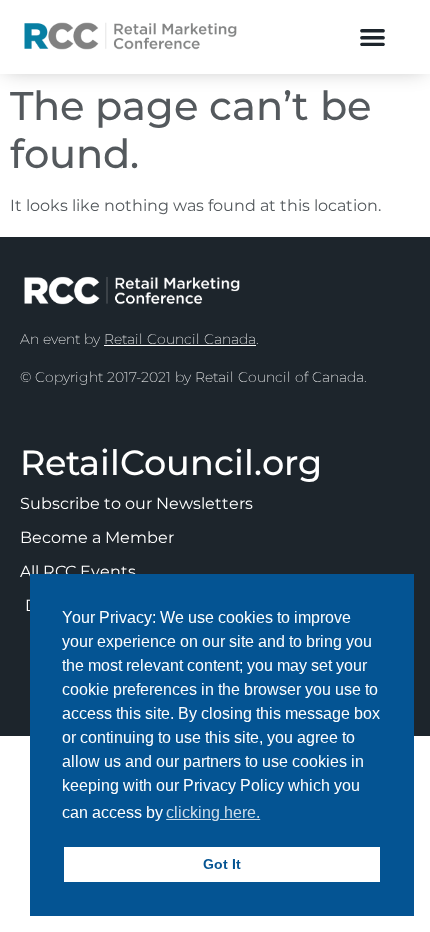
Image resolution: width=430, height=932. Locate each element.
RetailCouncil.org (171, 462)
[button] (372, 36)
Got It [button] (222, 864)
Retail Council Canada (180, 339)
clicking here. (213, 812)
